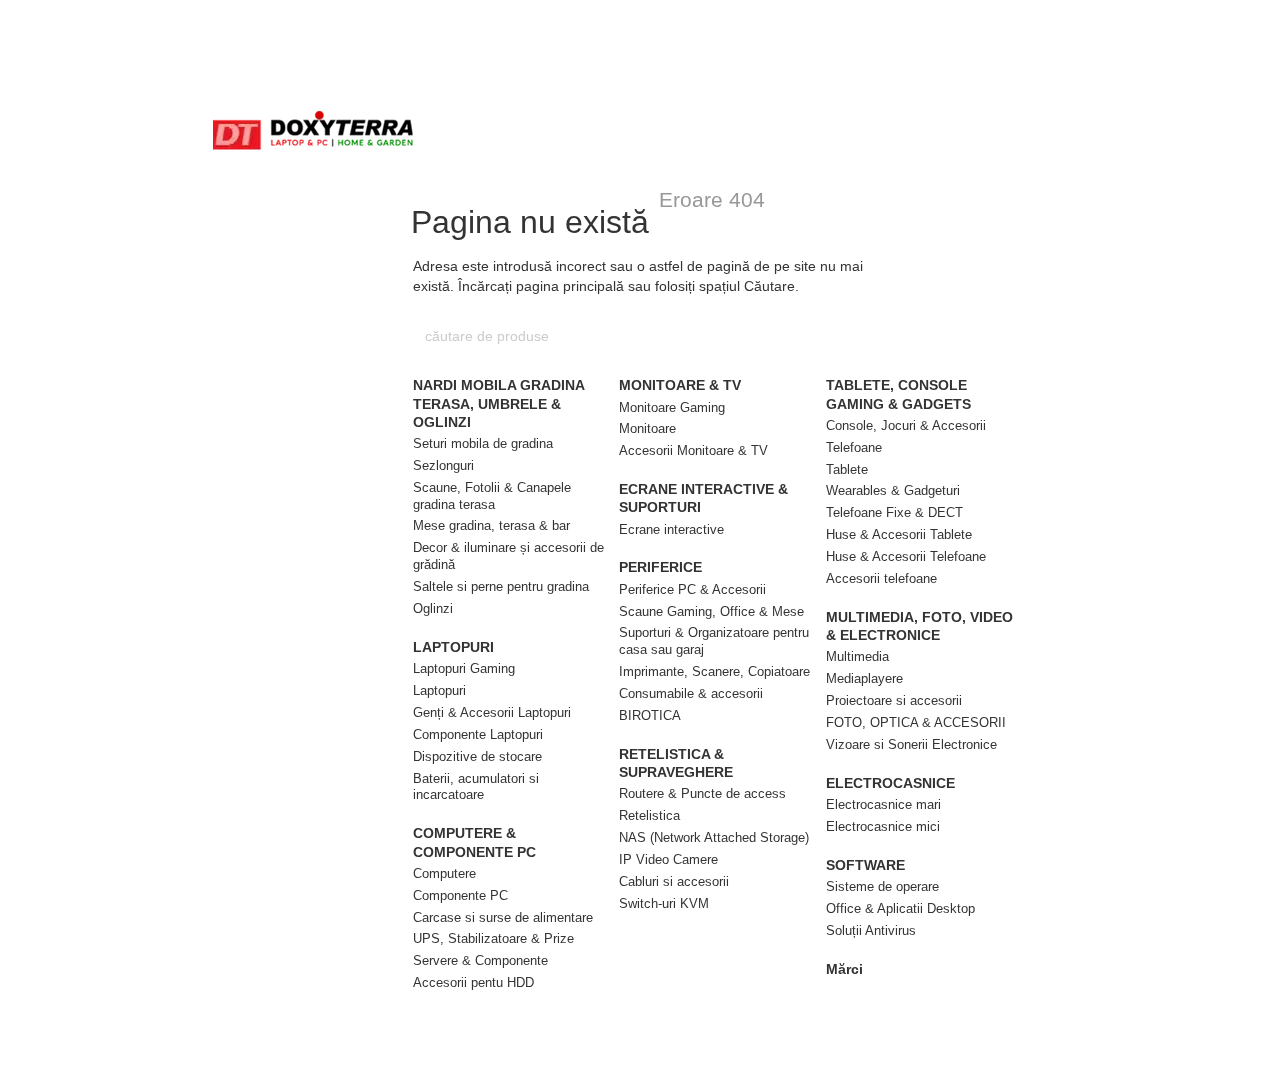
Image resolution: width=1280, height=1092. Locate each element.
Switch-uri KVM (664, 903)
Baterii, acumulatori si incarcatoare (476, 787)
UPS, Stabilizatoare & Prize (493, 938)
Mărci (844, 969)
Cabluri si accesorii (674, 881)
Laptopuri (439, 690)
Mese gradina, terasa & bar (491, 525)
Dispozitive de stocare (477, 756)
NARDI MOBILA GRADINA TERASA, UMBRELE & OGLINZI (498, 403)
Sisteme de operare (882, 886)
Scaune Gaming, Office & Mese (711, 611)
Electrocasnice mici (883, 826)
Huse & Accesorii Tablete (899, 534)
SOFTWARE (865, 865)
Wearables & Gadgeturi (893, 490)
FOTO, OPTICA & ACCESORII (916, 722)
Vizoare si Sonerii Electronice (911, 744)
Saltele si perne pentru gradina (501, 586)
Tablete (847, 469)
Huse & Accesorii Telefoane (906, 556)
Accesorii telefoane (881, 578)
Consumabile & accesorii (691, 693)
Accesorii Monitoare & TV (693, 450)
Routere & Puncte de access (702, 793)
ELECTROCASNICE (890, 783)
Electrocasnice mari (883, 804)
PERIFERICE (660, 567)
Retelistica (649, 815)
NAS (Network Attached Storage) (714, 837)
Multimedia (857, 656)
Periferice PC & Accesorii (692, 589)
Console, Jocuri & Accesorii (906, 425)
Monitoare (647, 428)
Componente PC (460, 895)
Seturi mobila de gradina (483, 443)
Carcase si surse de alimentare (503, 917)
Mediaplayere (864, 678)
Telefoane (854, 447)
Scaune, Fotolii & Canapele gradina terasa (492, 496)
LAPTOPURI (453, 647)
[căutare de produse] (857, 336)
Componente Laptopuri (478, 734)
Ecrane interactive (671, 529)
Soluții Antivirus (871, 930)
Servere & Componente (480, 960)
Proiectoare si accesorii (894, 700)
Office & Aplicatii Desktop (900, 908)
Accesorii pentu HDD (473, 982)
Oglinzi (433, 608)
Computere (444, 873)
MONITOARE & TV (680, 385)
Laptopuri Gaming (464, 668)
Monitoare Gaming (672, 407)
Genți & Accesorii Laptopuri (492, 712)
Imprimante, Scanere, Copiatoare (714, 671)
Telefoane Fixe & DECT (894, 512)
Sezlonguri (443, 465)
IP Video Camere (668, 859)
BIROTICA (650, 715)
